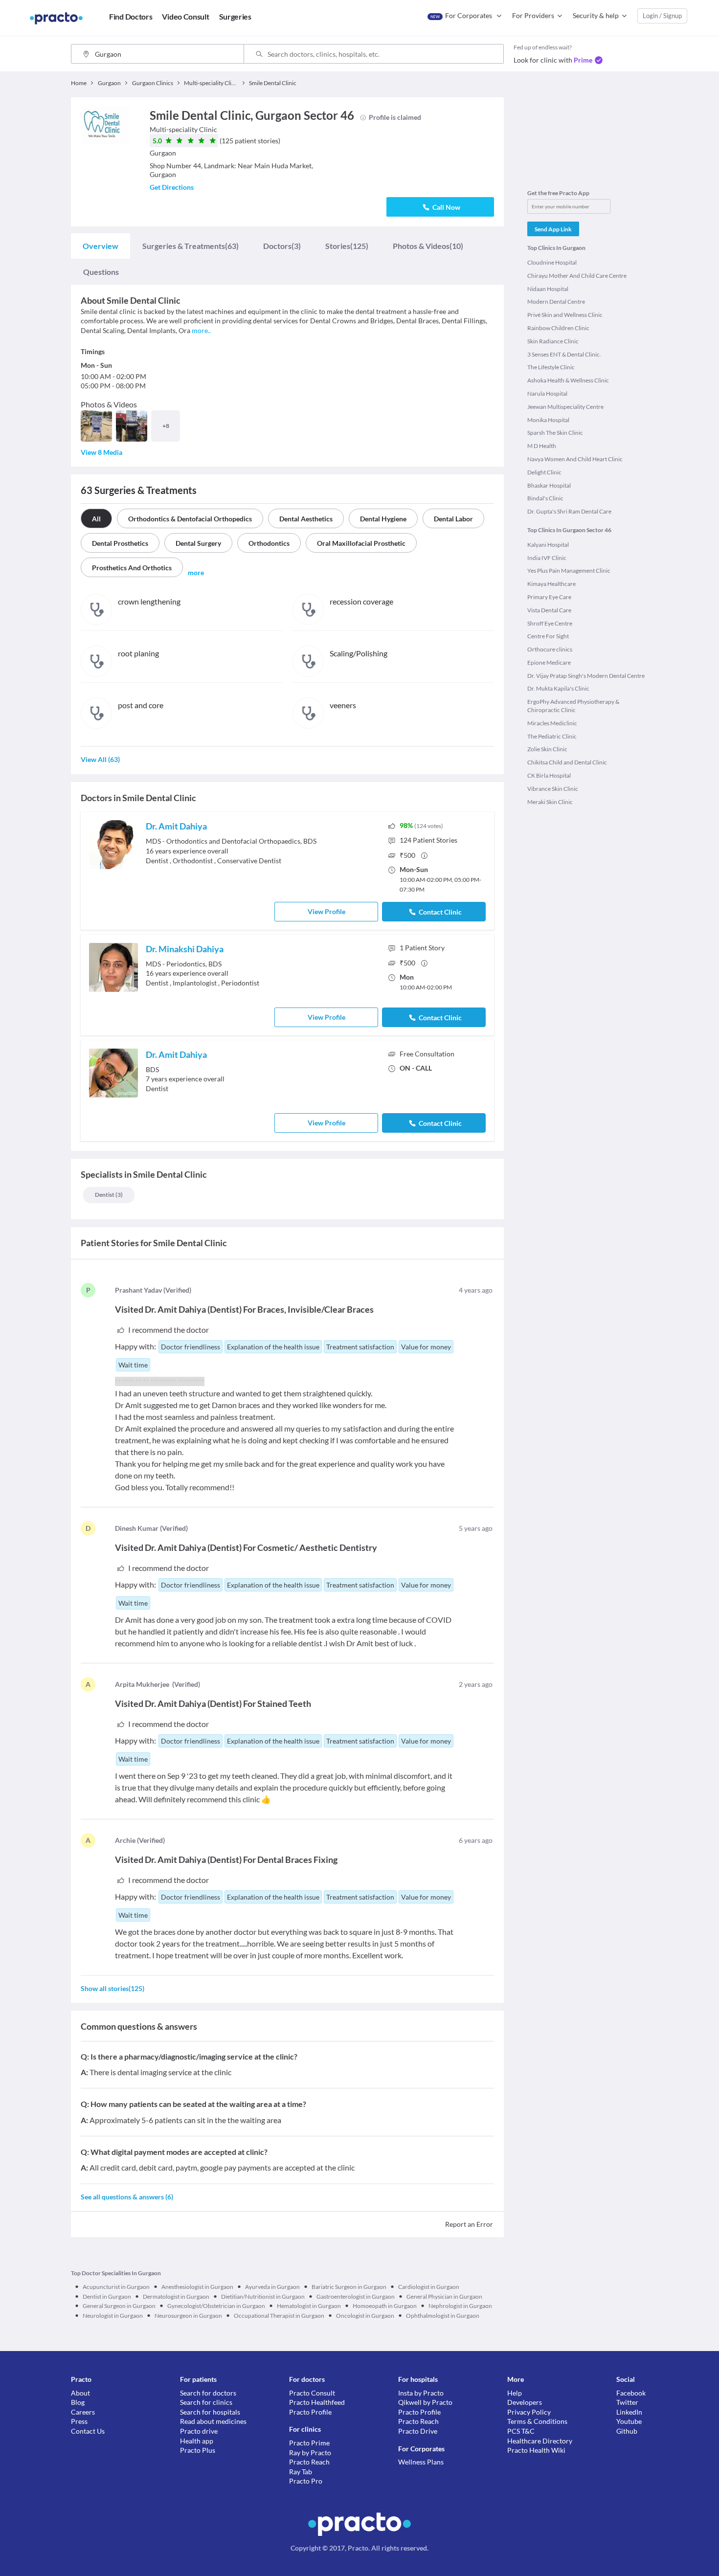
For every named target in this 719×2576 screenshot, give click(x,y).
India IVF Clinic (547, 558)
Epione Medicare (549, 662)
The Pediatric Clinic (552, 736)
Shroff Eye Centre (550, 623)
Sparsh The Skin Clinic (555, 433)
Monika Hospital (548, 420)
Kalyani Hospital (548, 545)
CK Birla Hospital (549, 775)
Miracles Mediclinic (552, 723)
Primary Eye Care (549, 597)
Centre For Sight (548, 636)
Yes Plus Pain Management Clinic (569, 571)
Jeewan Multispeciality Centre (565, 407)
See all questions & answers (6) (127, 2197)
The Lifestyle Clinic (551, 367)
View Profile (326, 911)
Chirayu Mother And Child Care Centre (577, 276)
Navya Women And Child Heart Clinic (575, 459)
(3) (282, 246)
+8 (166, 426)
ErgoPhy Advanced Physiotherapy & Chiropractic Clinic (573, 706)
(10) (428, 246)
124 (428, 840)
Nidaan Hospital (548, 289)
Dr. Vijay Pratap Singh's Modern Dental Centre (586, 676)
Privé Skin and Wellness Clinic (565, 315)
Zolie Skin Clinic (547, 749)
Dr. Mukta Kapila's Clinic (558, 688)
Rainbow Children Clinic (558, 328)
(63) (191, 246)
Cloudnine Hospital (552, 262)
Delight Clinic (544, 472)
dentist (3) (109, 1195)
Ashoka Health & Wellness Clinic (568, 380)
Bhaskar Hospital (549, 485)
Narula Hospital (547, 393)
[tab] (101, 246)
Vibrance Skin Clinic (553, 789)
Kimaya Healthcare (551, 584)
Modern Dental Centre (556, 302)
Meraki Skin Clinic (550, 802)
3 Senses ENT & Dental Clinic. (564, 354)
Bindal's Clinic (545, 498)
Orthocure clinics (550, 649)
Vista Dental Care (549, 610)
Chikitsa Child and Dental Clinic (567, 762)
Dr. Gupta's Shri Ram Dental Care (569, 511)
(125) (347, 246)
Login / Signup (662, 16)
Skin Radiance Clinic (553, 341)
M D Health (542, 446)
